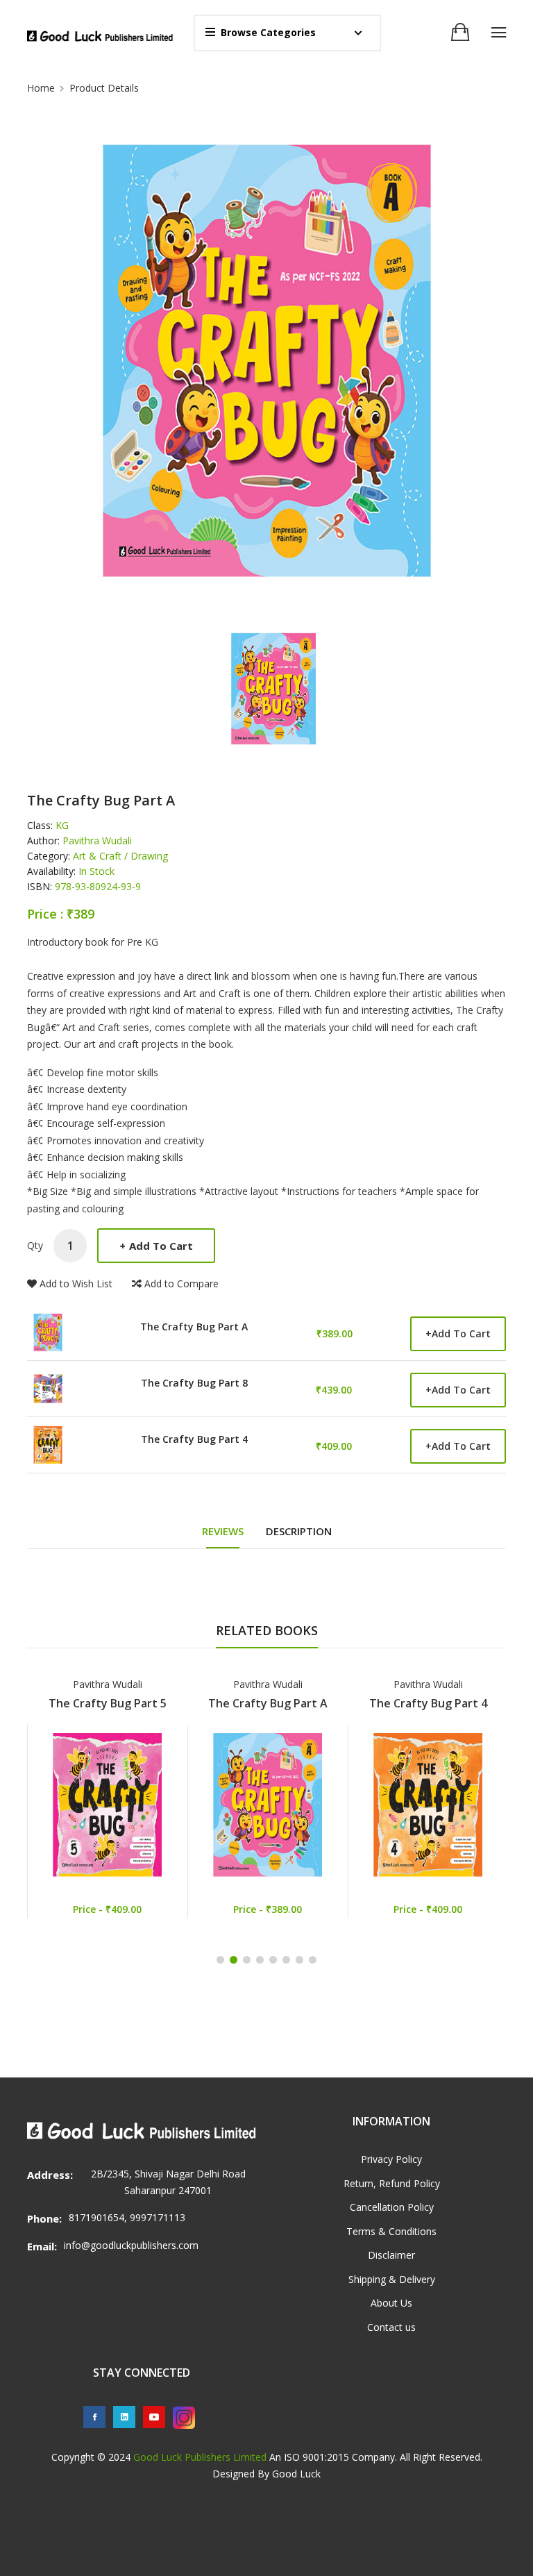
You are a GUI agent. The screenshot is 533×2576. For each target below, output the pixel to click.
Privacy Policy (391, 2159)
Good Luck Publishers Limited (200, 2457)
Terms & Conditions (391, 2231)
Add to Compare (181, 1283)
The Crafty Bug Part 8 (194, 1383)
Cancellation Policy (392, 2207)
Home (41, 88)
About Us (391, 2303)
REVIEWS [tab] (223, 1531)
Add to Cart (156, 1246)
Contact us (391, 2327)
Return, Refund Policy (392, 2183)
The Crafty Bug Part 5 (108, 1703)
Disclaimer (391, 2255)
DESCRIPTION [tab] (299, 1531)
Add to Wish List (76, 1283)
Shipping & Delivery (392, 2279)
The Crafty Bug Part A (194, 1327)
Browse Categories (268, 32)
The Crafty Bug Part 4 (194, 1439)
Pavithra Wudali (108, 1684)
